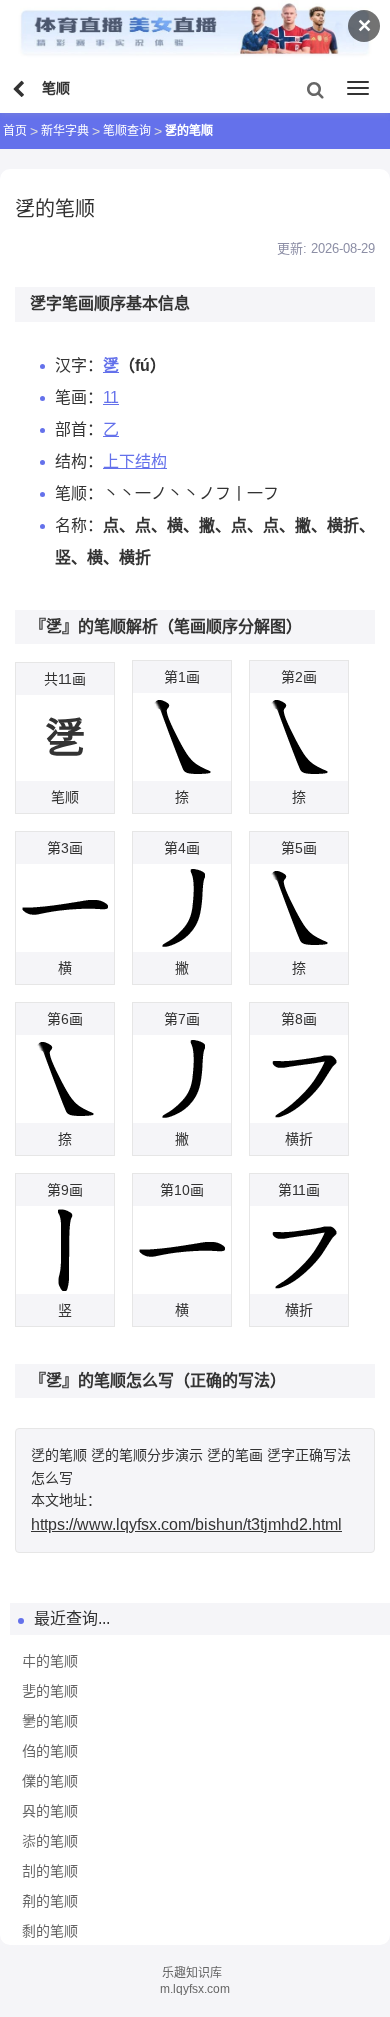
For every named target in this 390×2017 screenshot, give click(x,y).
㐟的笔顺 (50, 1691)
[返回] (21, 90)
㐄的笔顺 (50, 1661)
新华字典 (65, 131)
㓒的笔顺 (50, 1841)
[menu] (358, 88)
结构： (79, 461)
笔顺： (79, 493)
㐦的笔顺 (50, 1721)
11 (111, 397)
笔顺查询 (127, 131)
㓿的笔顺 (50, 1931)
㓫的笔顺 (50, 1901)
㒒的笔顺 (50, 1781)
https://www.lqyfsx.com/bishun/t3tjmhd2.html (186, 1524)
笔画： (79, 397)
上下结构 (135, 461)
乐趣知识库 (192, 1973)
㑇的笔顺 (50, 1751)
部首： (79, 429)
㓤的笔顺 (50, 1871)
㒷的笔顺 (50, 1811)
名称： (79, 525)
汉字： (79, 365)
